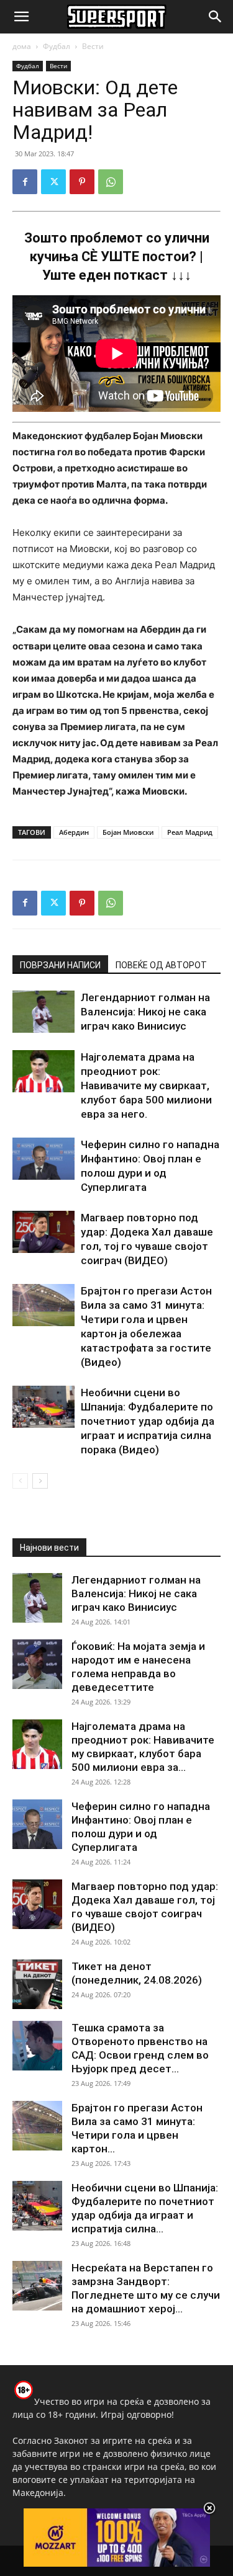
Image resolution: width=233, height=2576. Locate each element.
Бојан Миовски (128, 832)
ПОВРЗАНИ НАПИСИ (60, 965)
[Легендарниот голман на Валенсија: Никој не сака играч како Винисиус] (43, 1012)
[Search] (216, 17)
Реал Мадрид (190, 832)
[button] (21, 17)
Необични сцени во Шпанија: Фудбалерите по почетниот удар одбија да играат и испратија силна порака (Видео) (148, 1421)
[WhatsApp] (111, 182)
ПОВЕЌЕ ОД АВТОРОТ (161, 965)
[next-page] (40, 1481)
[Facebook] (25, 182)
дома (22, 46)
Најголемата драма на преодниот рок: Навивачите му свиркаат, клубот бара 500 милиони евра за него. (146, 1085)
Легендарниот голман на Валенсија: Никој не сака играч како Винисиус (145, 1012)
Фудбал (57, 46)
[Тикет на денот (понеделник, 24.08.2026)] (37, 1984)
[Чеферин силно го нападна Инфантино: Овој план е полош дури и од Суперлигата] (43, 1159)
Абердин (74, 832)
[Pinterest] (82, 182)
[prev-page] (20, 1481)
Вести (93, 46)
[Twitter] (53, 182)
